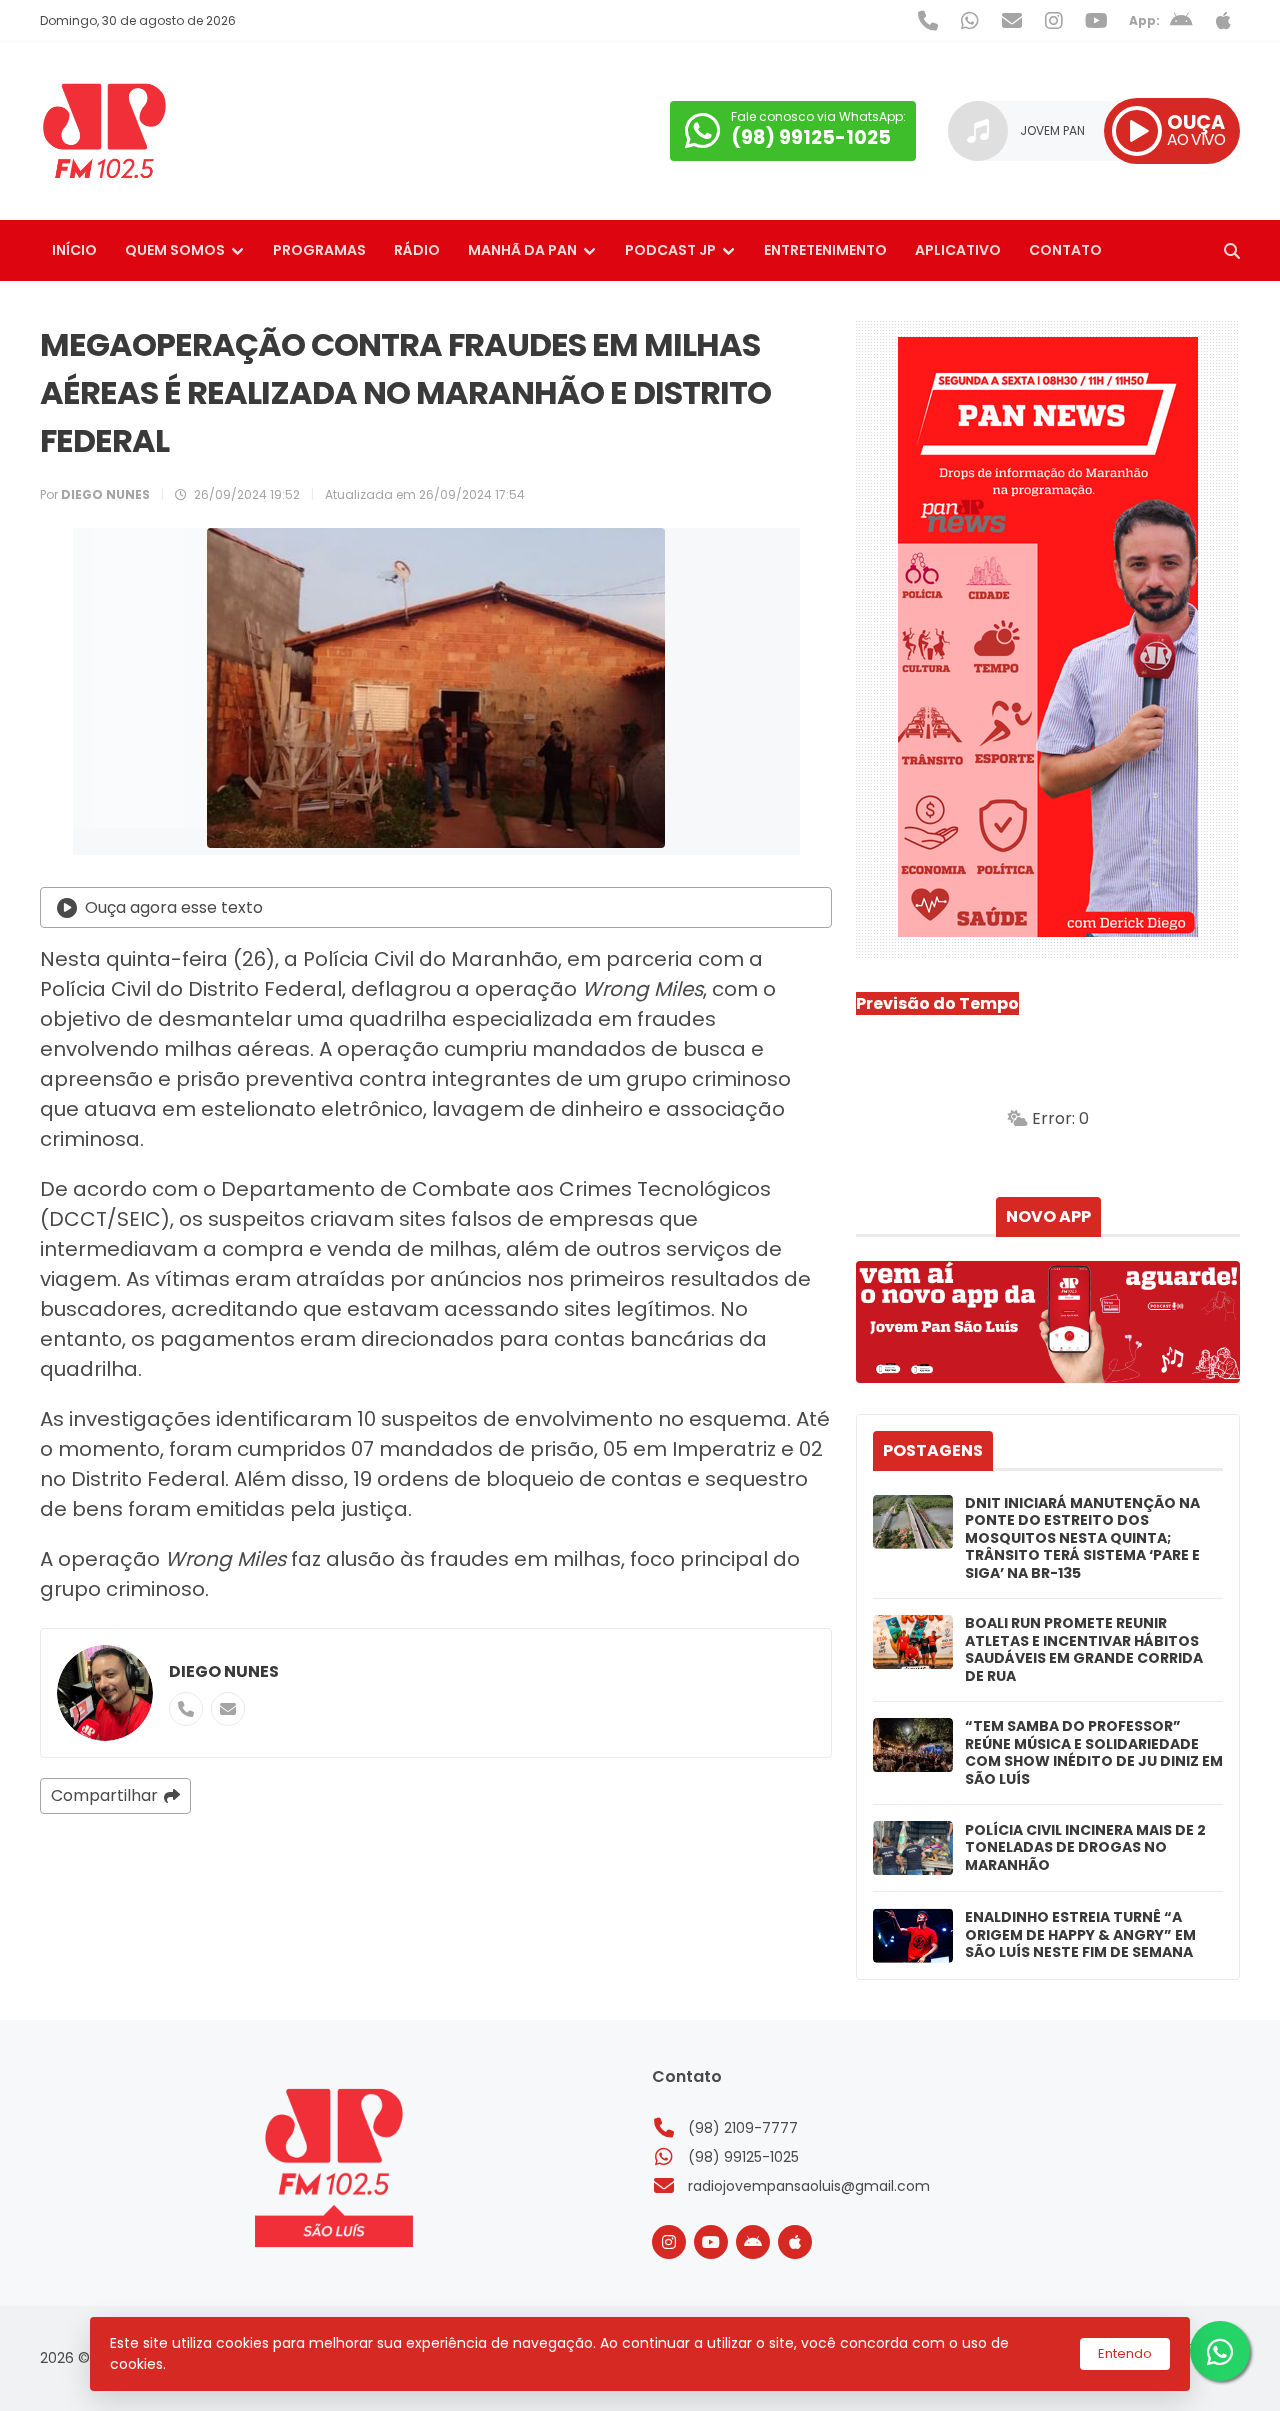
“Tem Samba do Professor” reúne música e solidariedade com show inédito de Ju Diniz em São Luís (1094, 1753)
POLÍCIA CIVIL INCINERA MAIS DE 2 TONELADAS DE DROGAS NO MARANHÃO (1085, 1848)
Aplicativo (958, 250)
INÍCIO (74, 250)
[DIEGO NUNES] (105, 1693)
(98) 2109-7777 (743, 2128)
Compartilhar (104, 1795)
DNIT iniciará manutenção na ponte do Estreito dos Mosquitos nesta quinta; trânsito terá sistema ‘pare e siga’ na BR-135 (1082, 1539)
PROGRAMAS (319, 250)
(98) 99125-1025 (743, 2157)
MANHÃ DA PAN (522, 250)
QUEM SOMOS (175, 250)
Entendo (1125, 2353)
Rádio (417, 250)
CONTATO (1065, 250)
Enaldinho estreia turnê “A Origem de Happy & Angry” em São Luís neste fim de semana (1080, 1935)
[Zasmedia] (1190, 2370)
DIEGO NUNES (224, 1671)
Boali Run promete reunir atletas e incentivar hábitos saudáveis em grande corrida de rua (1084, 1650)
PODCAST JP (670, 250)
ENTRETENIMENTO (825, 250)
